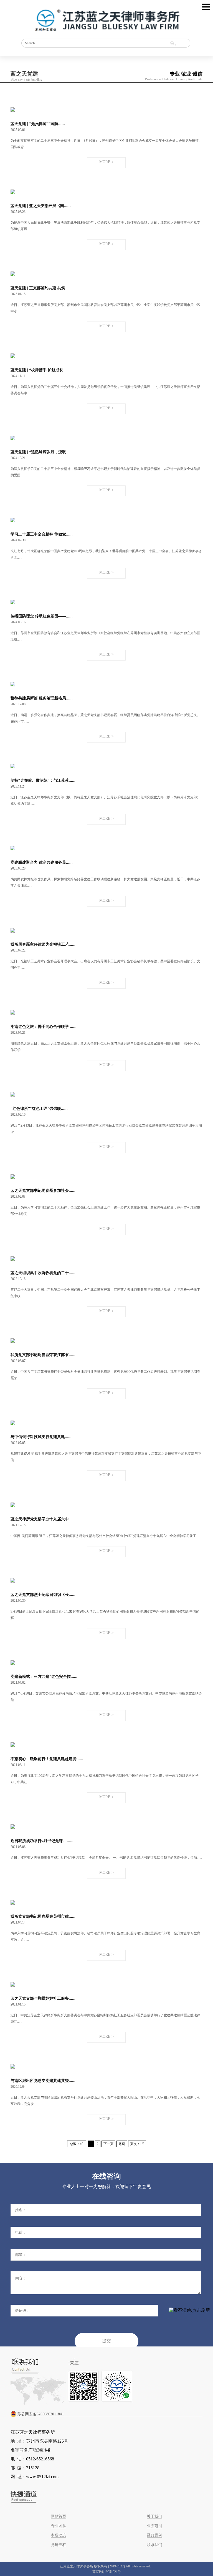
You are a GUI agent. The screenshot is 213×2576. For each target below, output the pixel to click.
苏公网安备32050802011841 (40, 2414)
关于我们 (154, 2516)
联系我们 (154, 2545)
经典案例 (154, 2535)
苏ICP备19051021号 (107, 2572)
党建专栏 (59, 2545)
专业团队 (59, 2526)
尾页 (122, 2144)
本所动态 (59, 2535)
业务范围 (154, 2526)
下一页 (108, 2144)
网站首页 (59, 2516)
